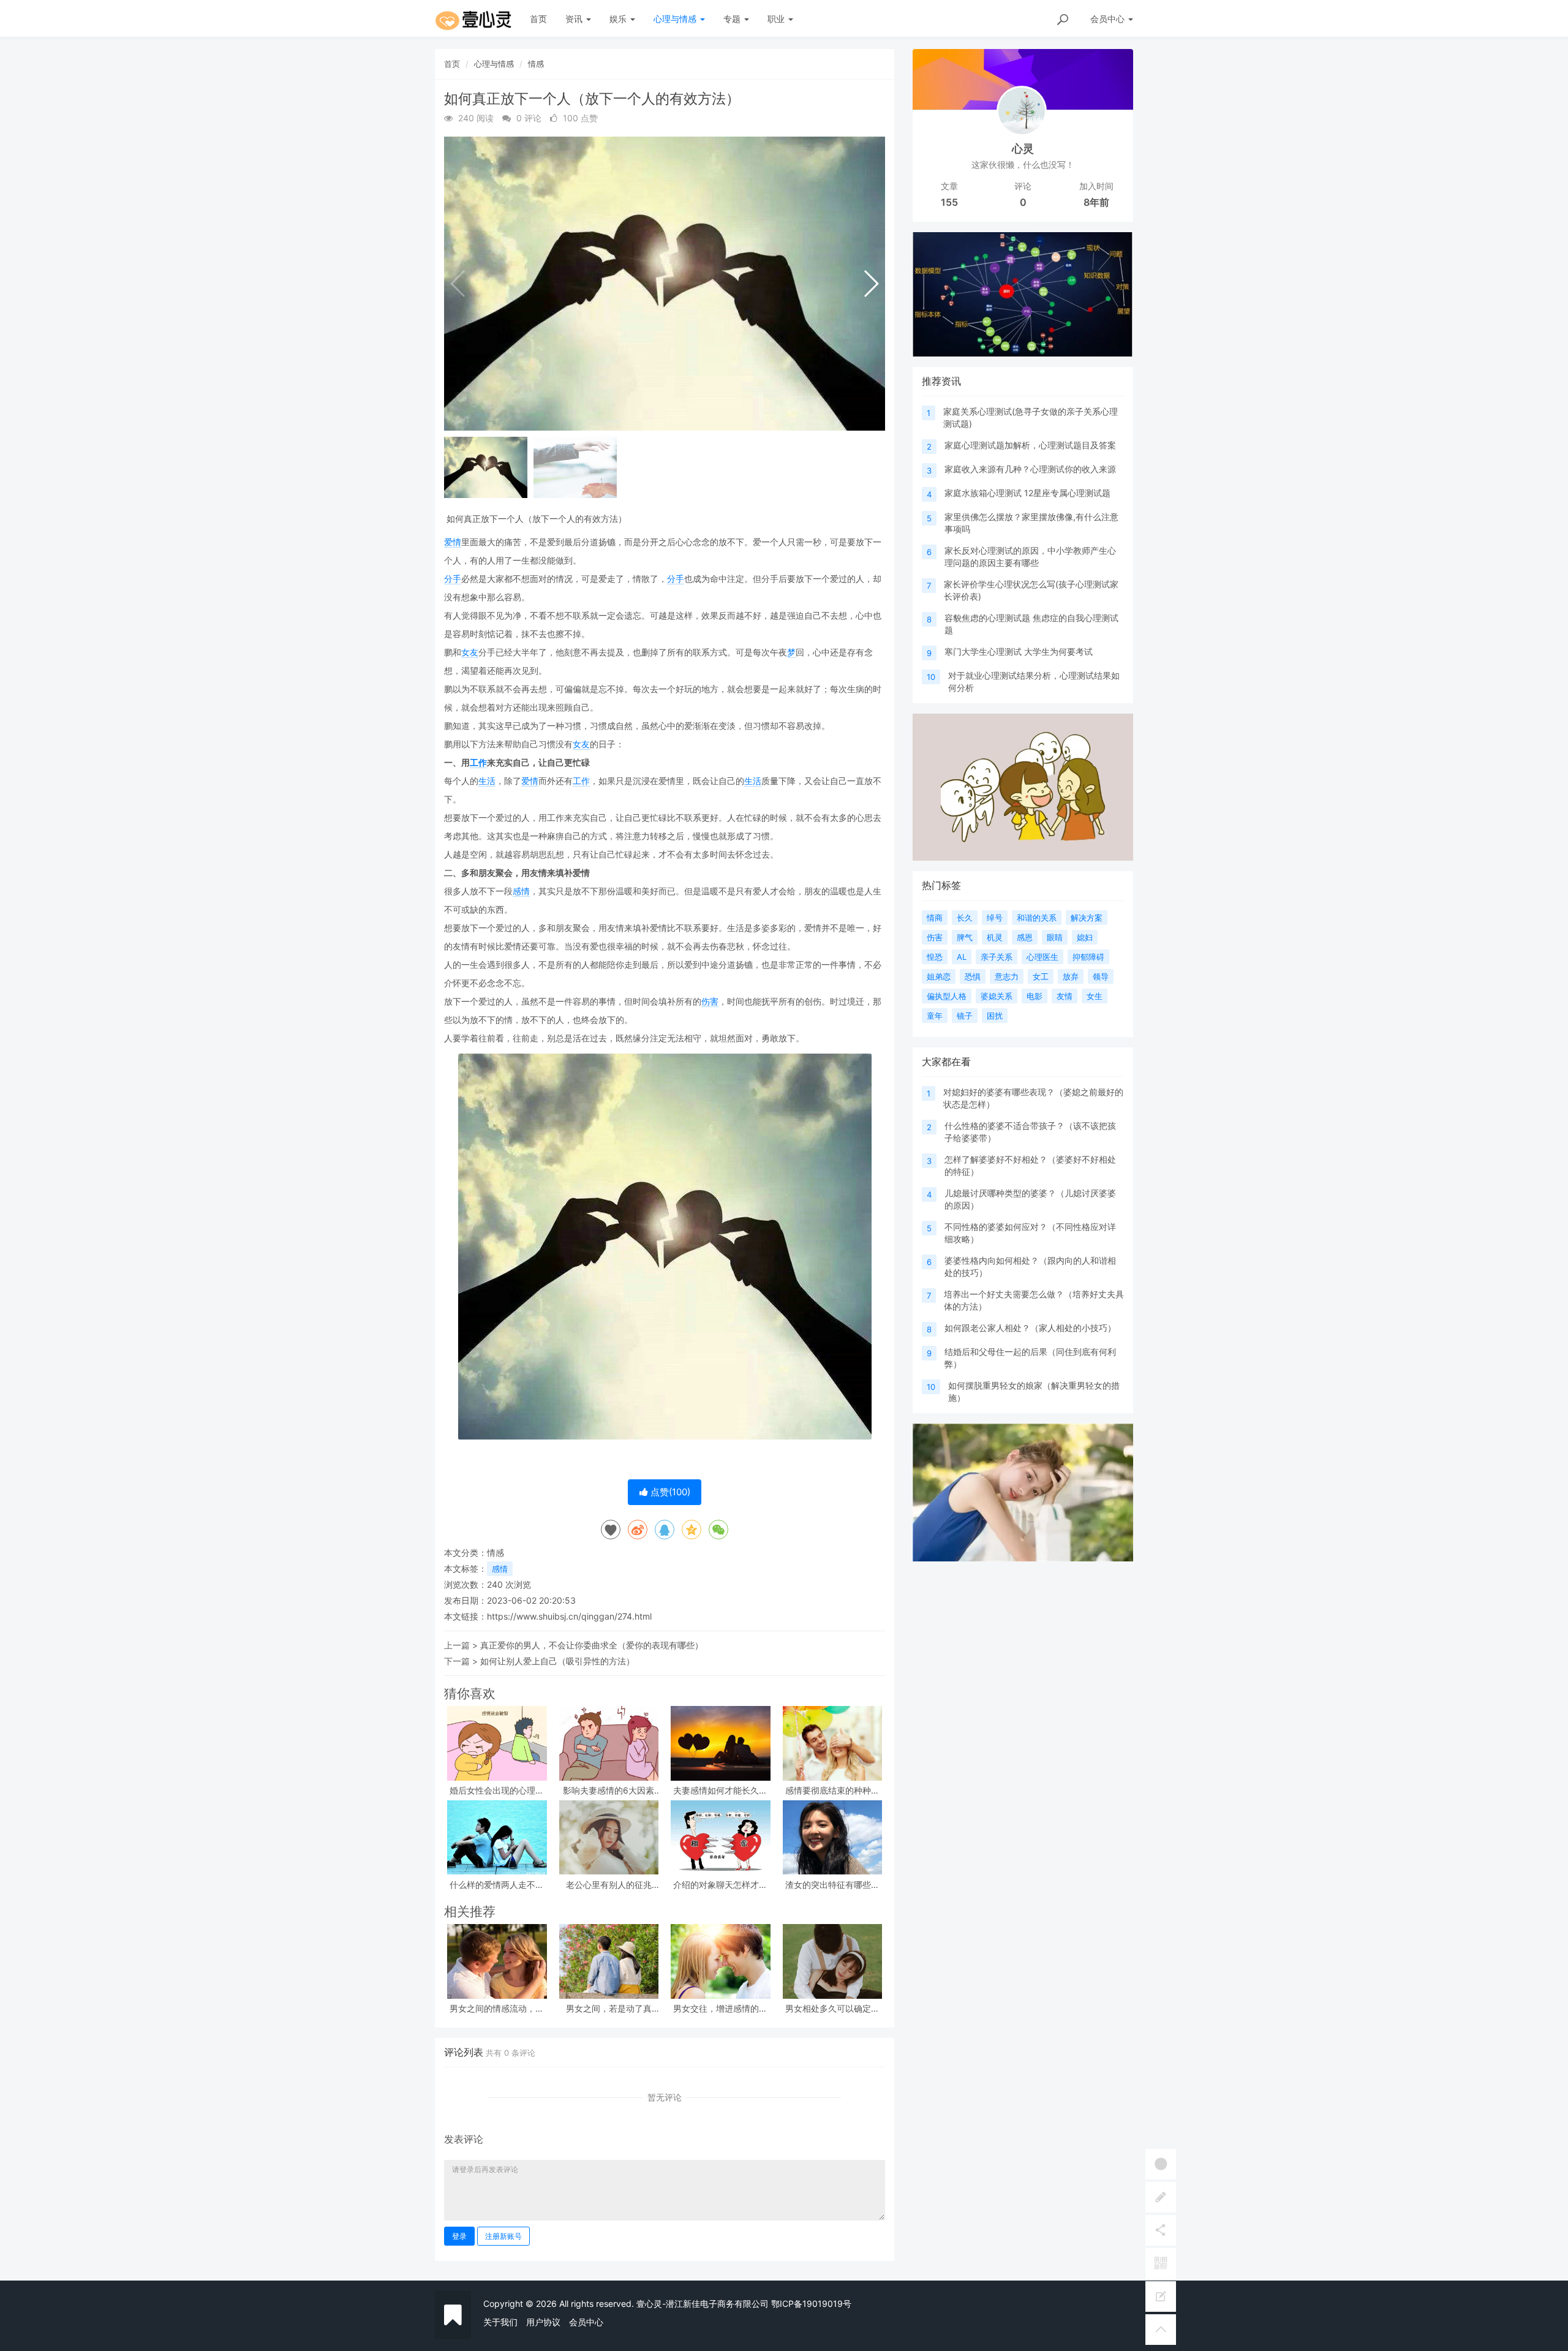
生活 (487, 781)
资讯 (575, 19)
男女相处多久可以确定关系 (832, 2008)
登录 (459, 2236)
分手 (453, 579)
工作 (478, 762)
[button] (871, 284)
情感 (536, 64)
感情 (521, 891)
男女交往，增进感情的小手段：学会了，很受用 (720, 2008)
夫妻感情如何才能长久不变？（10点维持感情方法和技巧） (720, 1790)
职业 (777, 19)
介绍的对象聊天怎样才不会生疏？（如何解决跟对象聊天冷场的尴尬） (720, 1885)
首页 (538, 19)
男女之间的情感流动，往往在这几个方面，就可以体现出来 (497, 2008)
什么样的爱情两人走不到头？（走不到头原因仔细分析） (497, 1885)
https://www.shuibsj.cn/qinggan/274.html (569, 1616)
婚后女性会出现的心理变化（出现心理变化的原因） (497, 1790)
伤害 (710, 1001)
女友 (470, 652)
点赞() (669, 1492)
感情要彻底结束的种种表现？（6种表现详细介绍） (832, 1790)
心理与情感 (676, 19)
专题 (733, 19)
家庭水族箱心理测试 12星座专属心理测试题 (1027, 493)
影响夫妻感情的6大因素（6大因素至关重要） (609, 1790)
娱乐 (619, 19)
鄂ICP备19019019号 (811, 2304)
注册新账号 (503, 2236)
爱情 (453, 542)
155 (949, 202)
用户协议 (543, 2322)
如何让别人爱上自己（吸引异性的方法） (557, 1661)
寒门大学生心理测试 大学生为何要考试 (1019, 651)
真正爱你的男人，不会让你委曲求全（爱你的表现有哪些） (592, 1645)
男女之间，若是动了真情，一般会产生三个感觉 (609, 2008)
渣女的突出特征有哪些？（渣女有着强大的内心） (832, 1885)
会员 (1107, 19)
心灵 (1023, 149)
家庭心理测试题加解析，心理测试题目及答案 (1030, 445)
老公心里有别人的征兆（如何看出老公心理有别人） (609, 1885)
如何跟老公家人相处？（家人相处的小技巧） (1030, 1328)
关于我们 (500, 2322)
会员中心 (586, 2322)
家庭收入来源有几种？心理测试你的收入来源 (1030, 469)
